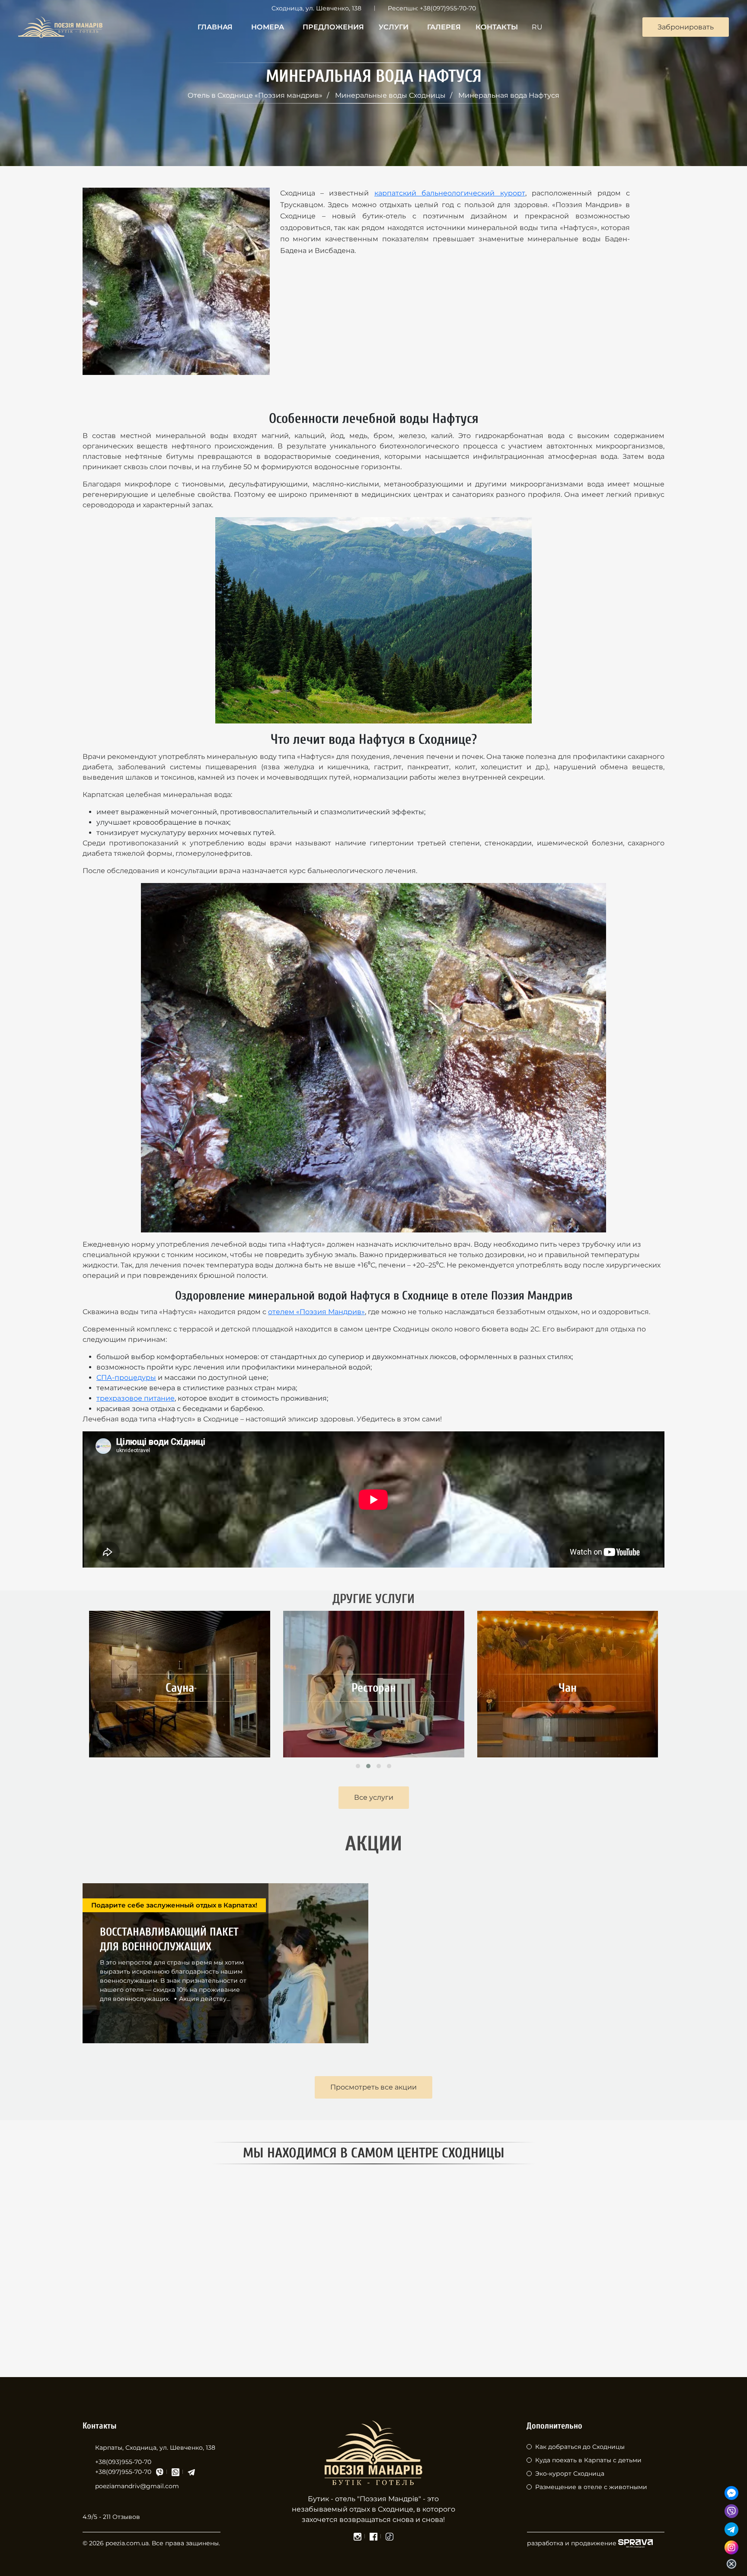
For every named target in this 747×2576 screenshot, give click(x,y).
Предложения (333, 27)
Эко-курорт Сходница (570, 2474)
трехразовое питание (136, 1398)
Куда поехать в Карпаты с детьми (588, 2460)
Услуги (394, 27)
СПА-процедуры (126, 1378)
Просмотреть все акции (373, 2087)
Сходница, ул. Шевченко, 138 (316, 8)
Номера (268, 27)
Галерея (444, 27)
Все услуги (374, 1797)
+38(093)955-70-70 (123, 2462)
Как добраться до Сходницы (580, 2447)
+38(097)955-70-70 (448, 8)
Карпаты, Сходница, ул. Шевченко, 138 (155, 2448)
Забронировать (686, 27)
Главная (215, 27)
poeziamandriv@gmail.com (137, 2486)
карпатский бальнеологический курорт (450, 193)
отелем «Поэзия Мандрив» (316, 1312)
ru (537, 27)
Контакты (497, 27)
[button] (358, 1766)
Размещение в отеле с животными (591, 2487)
